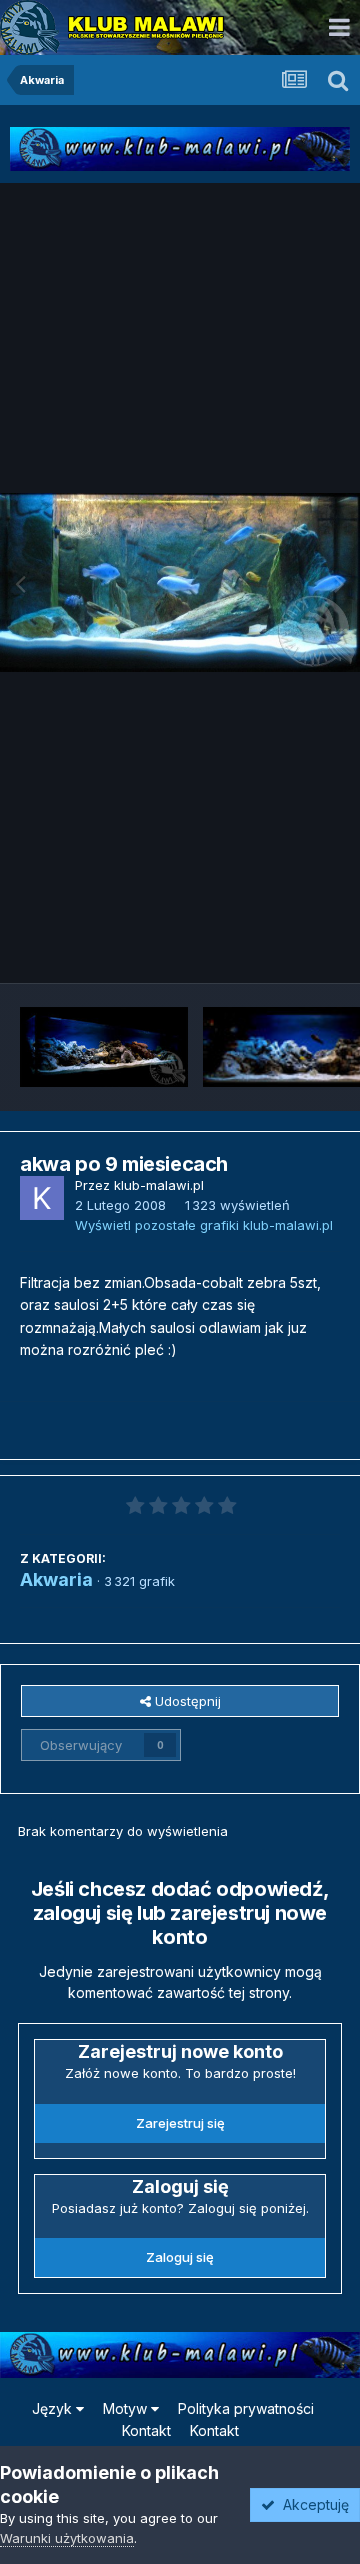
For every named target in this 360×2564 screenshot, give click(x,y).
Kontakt (146, 2430)
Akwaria (56, 1579)
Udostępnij (186, 1701)
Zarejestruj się (180, 2123)
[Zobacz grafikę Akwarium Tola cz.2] (104, 1047)
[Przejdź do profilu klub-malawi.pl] (42, 1198)
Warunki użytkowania (67, 2538)
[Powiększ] (180, 582)
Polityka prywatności (246, 2408)
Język (54, 2408)
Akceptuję (312, 2504)
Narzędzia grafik (263, 946)
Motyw (127, 2408)
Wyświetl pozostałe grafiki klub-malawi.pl (204, 1225)
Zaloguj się (180, 2257)
